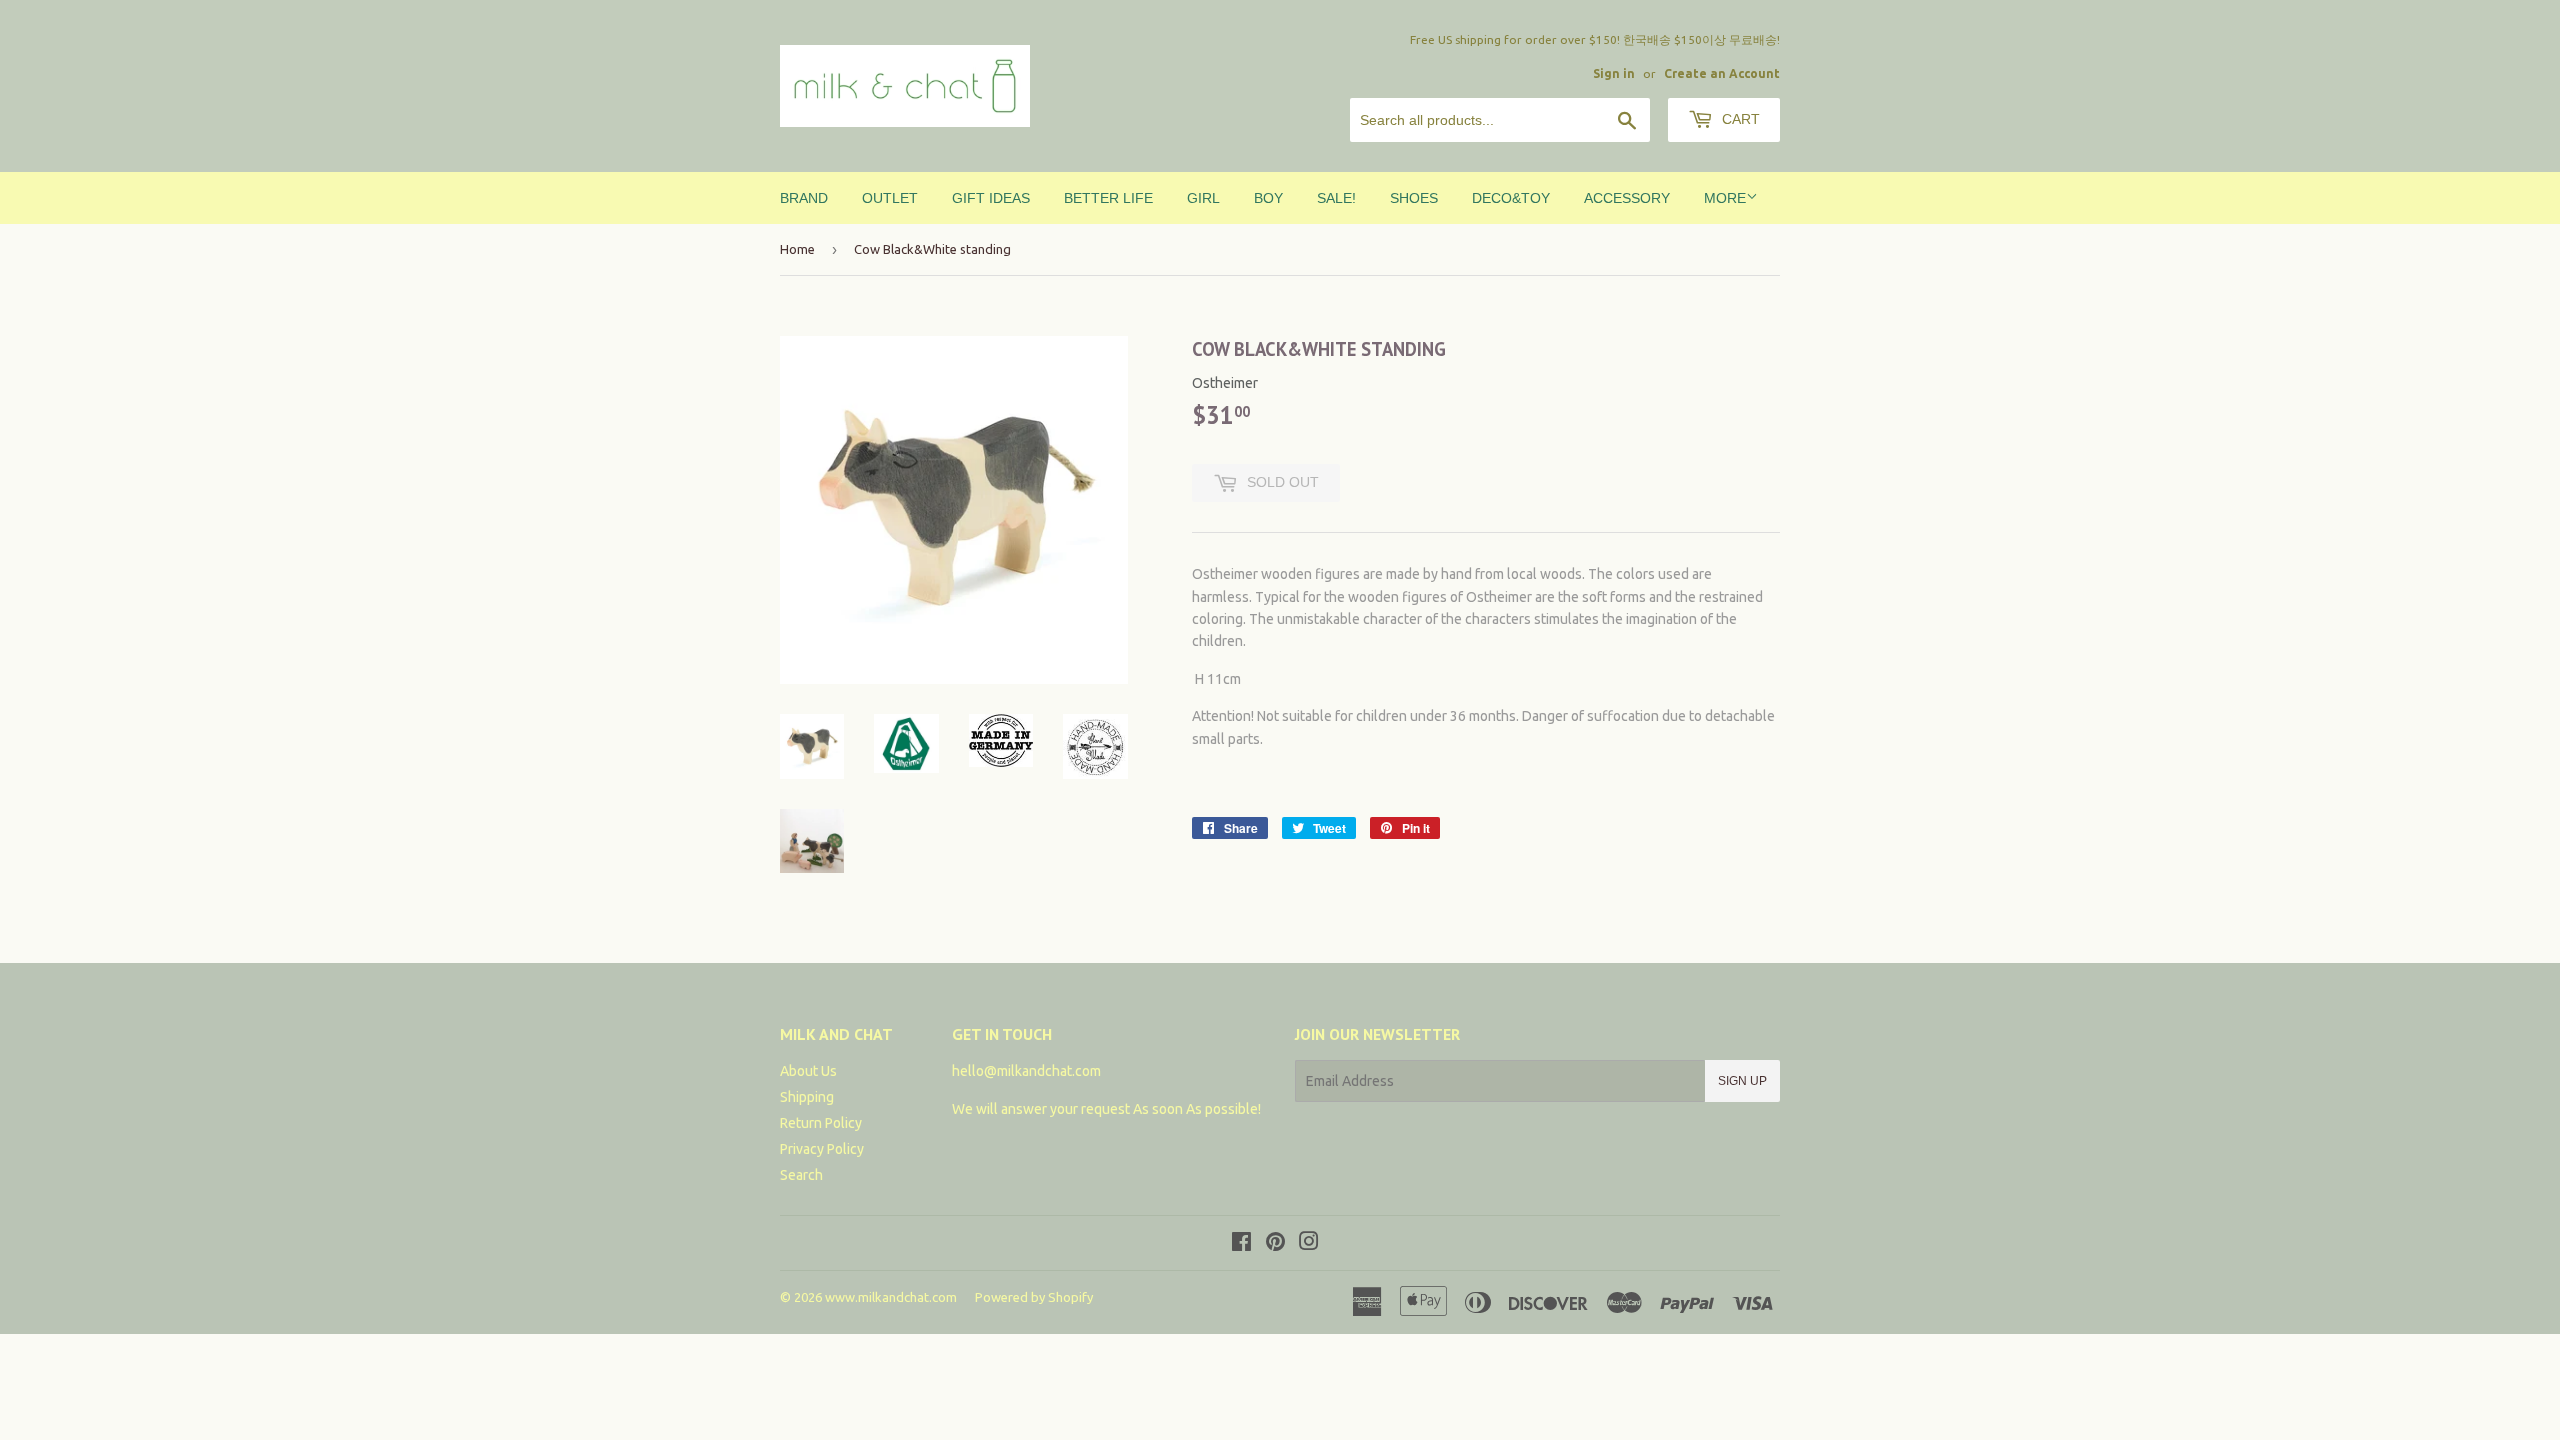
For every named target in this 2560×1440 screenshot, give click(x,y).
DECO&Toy (1511, 198)
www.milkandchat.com (891, 1297)
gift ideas (991, 198)
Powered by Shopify (1034, 1297)
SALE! (1336, 198)
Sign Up (1742, 1081)
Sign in (1614, 73)
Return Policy (821, 1123)
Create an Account (1722, 73)
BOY (1268, 198)
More (1725, 198)
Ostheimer (1225, 383)
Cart (1739, 119)
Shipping (807, 1097)
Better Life (1108, 198)
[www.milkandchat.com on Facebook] (1241, 1244)
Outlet (890, 198)
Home (797, 249)
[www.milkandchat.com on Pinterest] (1275, 1244)
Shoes (1414, 198)
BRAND (804, 198)
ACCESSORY (1627, 198)
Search (801, 1175)
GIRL (1203, 198)
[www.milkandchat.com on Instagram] (1309, 1244)
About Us (808, 1071)
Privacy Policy (822, 1149)
